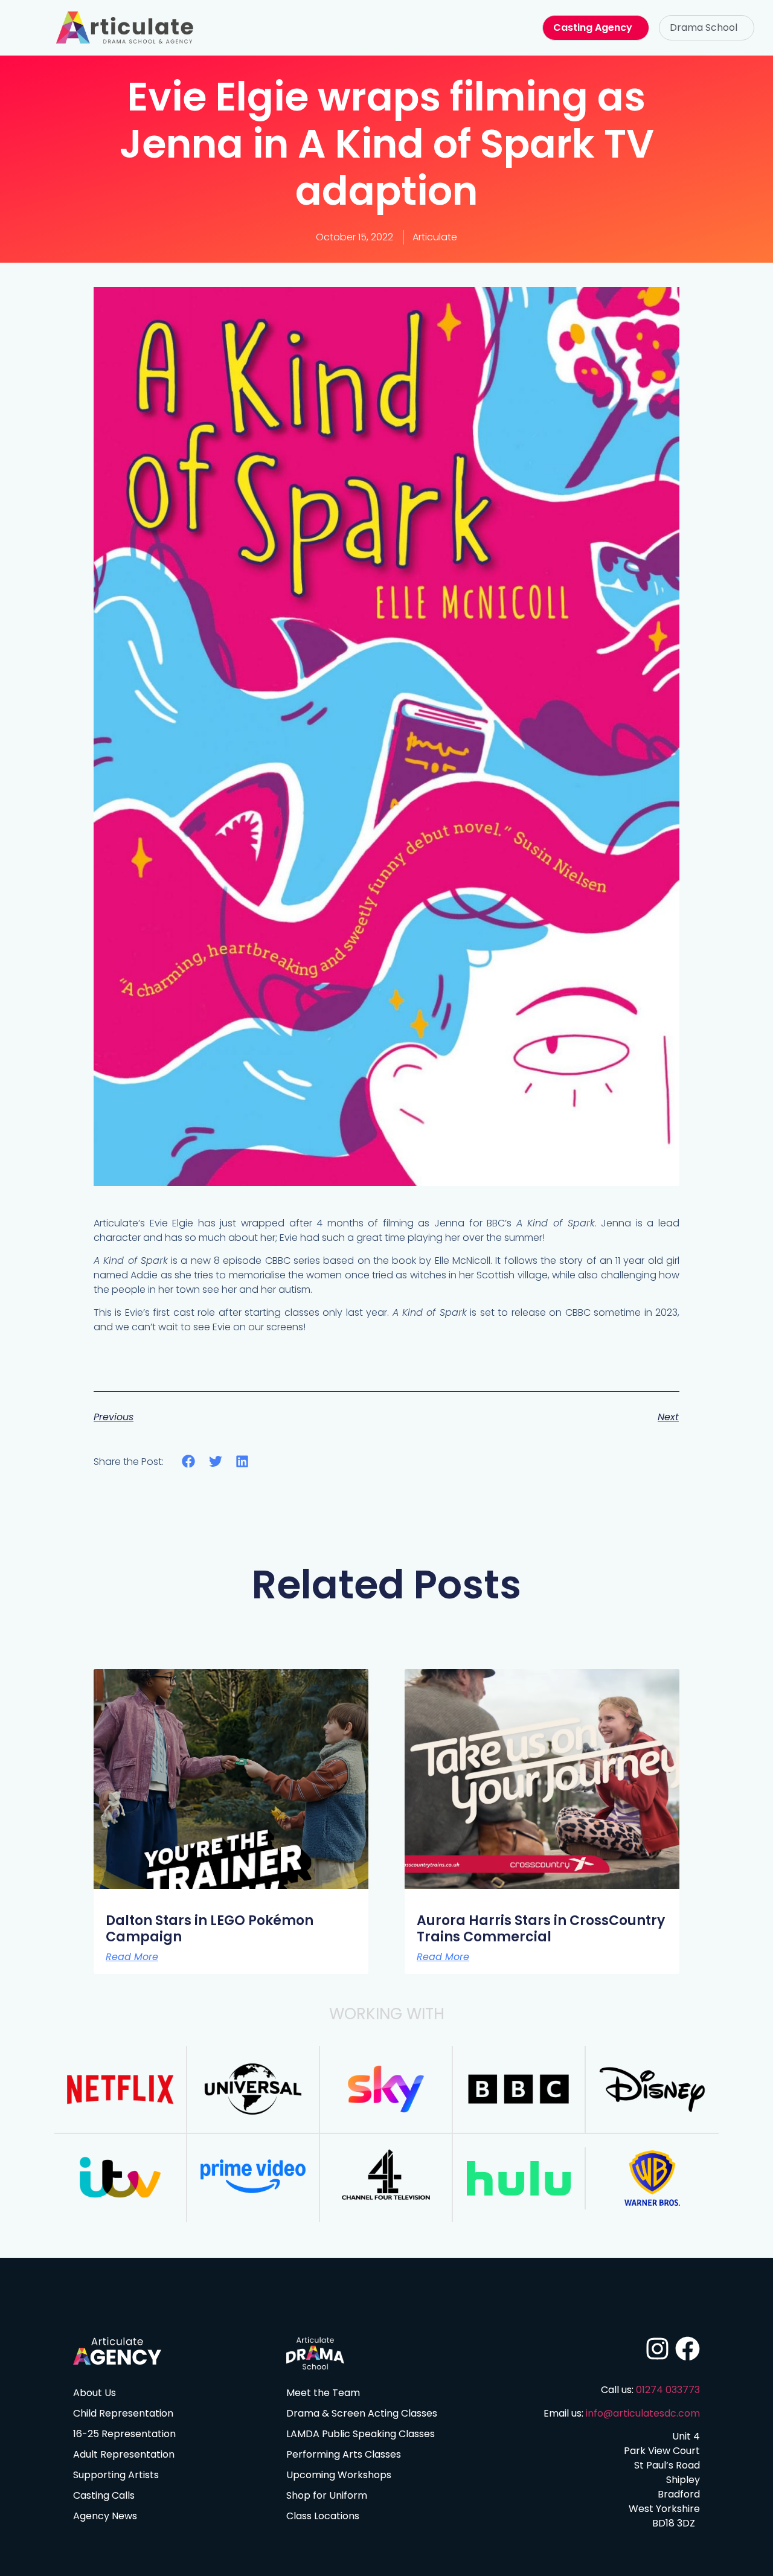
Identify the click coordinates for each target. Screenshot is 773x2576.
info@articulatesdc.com (643, 2413)
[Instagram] (657, 2349)
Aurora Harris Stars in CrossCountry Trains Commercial (541, 1928)
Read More (132, 1957)
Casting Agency (593, 27)
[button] (707, 28)
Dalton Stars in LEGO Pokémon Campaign (210, 1928)
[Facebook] (688, 2349)
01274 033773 (668, 2390)
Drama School (704, 27)
